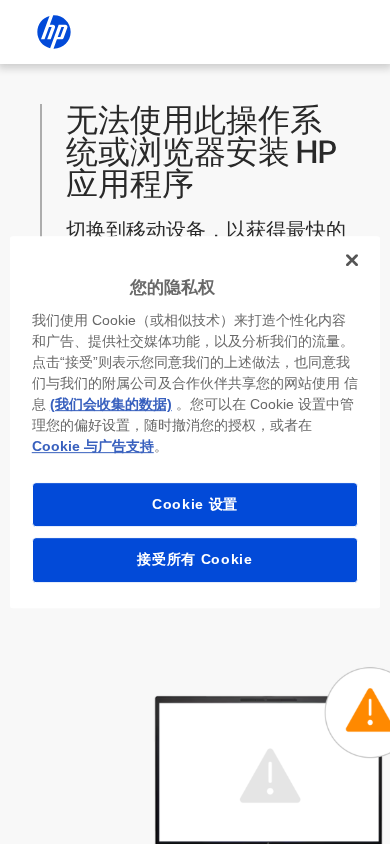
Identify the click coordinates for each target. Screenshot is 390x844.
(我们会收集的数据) (111, 404)
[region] (195, 422)
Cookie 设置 (195, 504)
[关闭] (352, 260)
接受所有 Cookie (195, 559)
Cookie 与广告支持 (93, 446)
